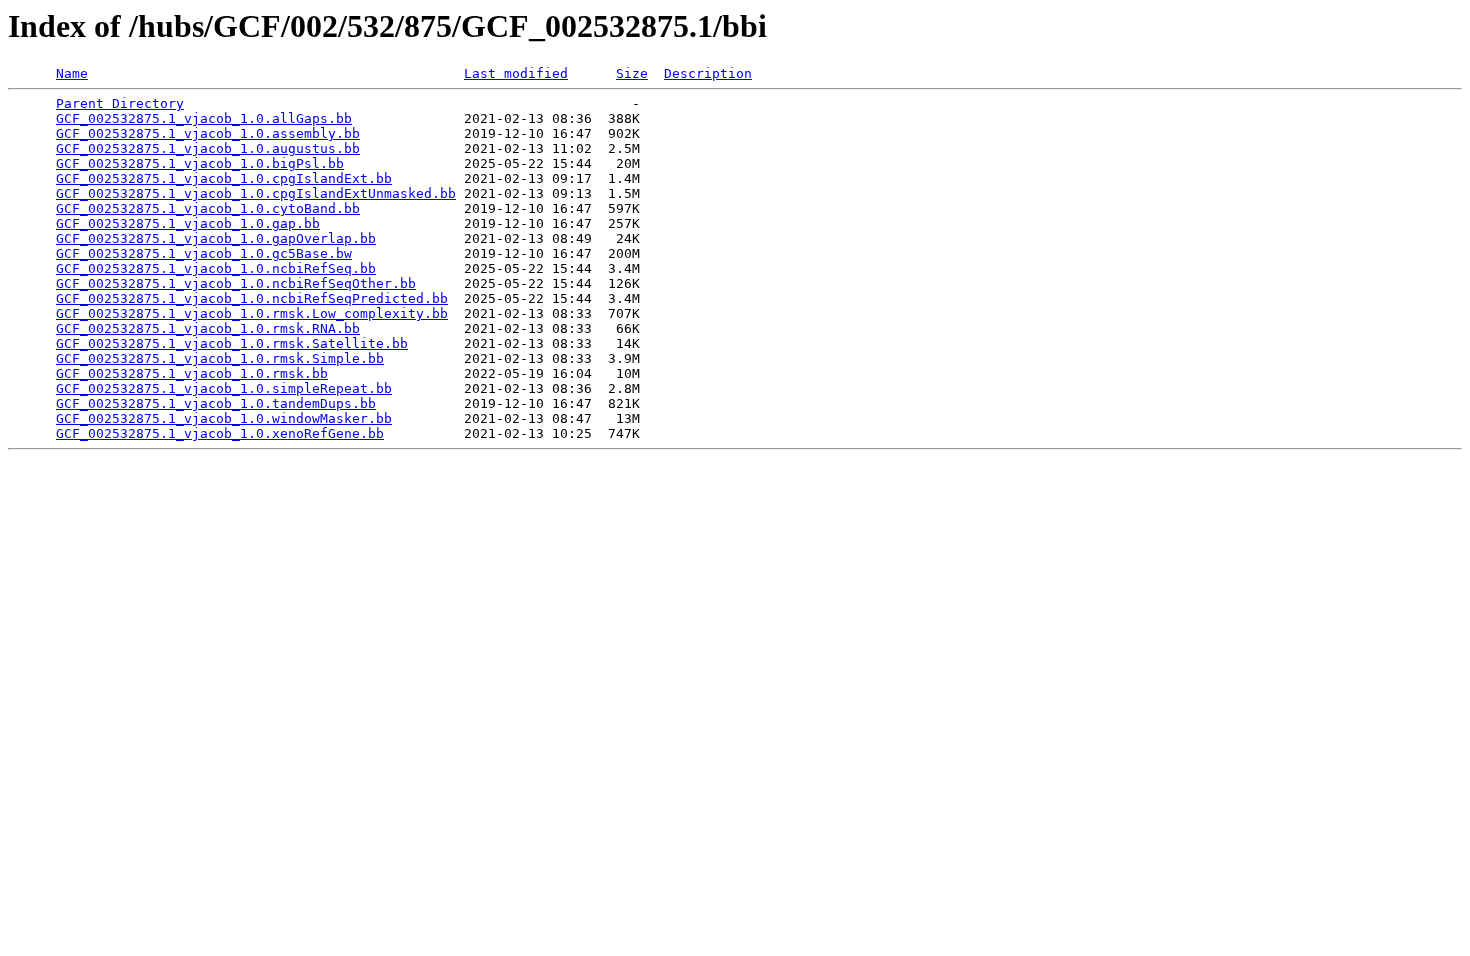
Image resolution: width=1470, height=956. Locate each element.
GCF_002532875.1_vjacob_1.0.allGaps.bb (204, 118)
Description (708, 73)
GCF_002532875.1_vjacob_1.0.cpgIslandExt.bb (224, 178)
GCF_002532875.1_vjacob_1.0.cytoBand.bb (208, 208)
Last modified (516, 73)
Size (632, 73)
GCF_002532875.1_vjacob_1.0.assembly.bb (208, 133)
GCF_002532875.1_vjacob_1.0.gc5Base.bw (204, 253)
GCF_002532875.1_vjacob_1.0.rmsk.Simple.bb (220, 358)
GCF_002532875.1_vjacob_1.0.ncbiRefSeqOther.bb (236, 283)
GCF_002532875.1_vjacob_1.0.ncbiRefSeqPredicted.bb (252, 298)
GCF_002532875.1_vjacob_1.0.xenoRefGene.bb (220, 433)
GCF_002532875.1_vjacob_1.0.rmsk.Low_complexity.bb (252, 313)
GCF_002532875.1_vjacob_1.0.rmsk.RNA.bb (208, 328)
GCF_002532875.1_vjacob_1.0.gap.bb (188, 223)
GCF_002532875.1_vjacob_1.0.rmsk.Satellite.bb (232, 343)
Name (72, 73)
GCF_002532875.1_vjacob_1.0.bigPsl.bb (200, 163)
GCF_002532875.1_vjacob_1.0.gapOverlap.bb (216, 238)
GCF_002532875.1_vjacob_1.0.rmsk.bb (192, 373)
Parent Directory (120, 103)
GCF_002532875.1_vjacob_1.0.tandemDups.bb (216, 403)
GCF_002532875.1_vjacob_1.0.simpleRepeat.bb (224, 388)
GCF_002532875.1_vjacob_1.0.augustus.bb (208, 148)
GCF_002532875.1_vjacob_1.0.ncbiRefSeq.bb (216, 268)
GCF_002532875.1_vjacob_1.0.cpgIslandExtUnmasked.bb (256, 193)
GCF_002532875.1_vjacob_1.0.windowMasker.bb (224, 418)
